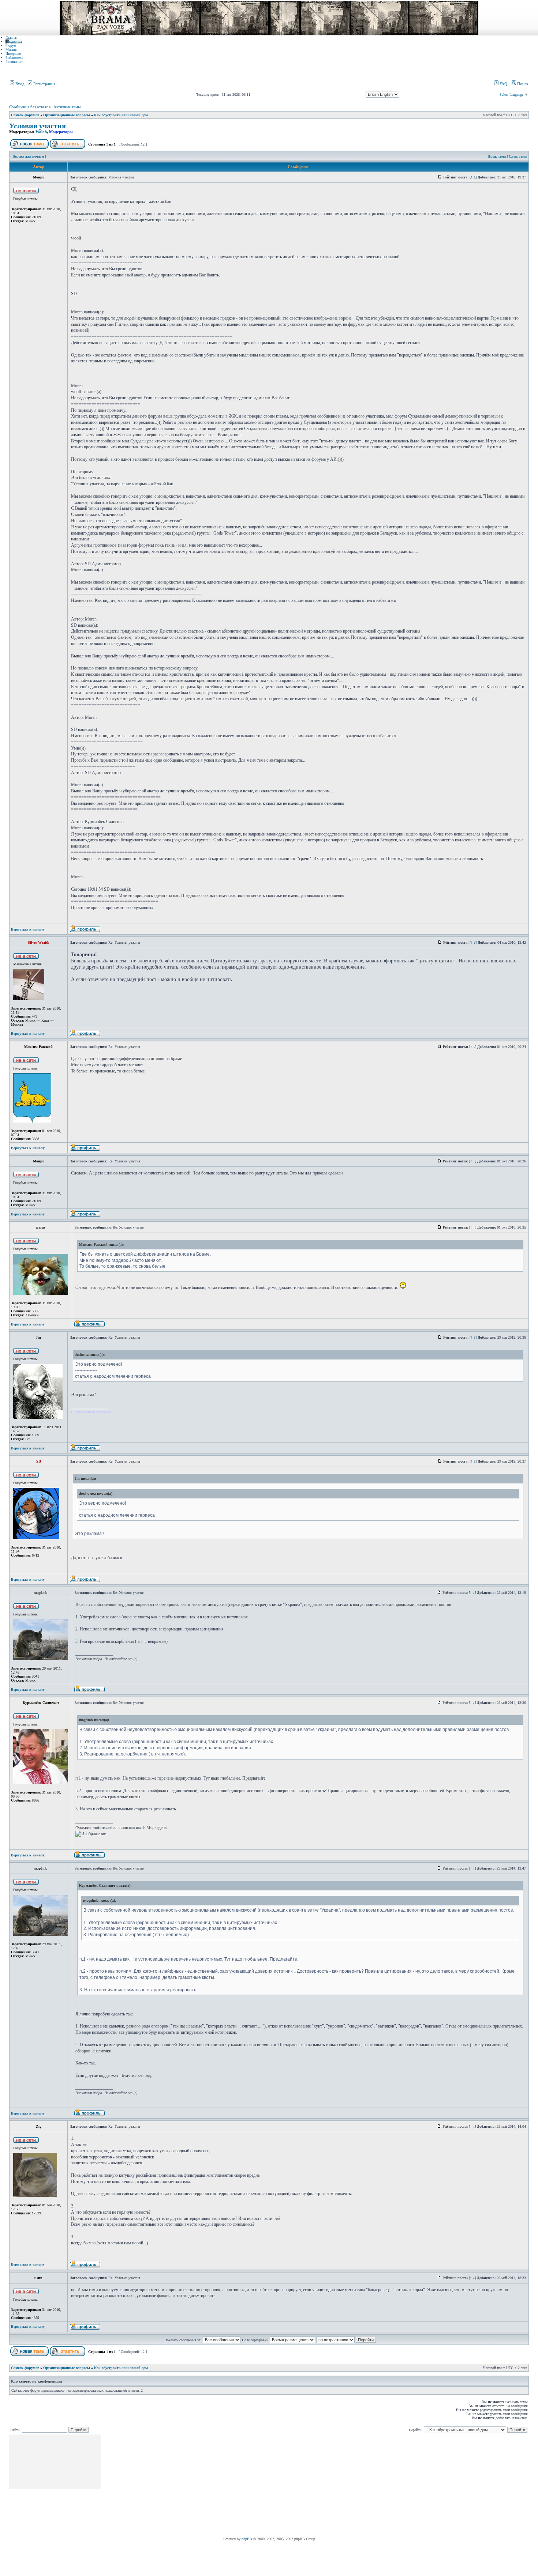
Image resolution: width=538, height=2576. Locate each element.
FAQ (503, 84)
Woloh (41, 132)
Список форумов (25, 115)
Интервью (13, 54)
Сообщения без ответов (30, 107)
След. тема (518, 156)
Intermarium (14, 62)
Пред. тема (497, 156)
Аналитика (14, 42)
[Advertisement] (235, 2486)
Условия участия (38, 126)
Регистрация (44, 84)
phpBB (247, 2539)
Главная (12, 37)
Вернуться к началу (28, 929)
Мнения (12, 50)
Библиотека (14, 58)
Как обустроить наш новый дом (121, 115)
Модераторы (61, 132)
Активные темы (67, 107)
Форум (11, 46)
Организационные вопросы (67, 115)
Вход (19, 84)
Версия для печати (28, 156)
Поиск (522, 84)
